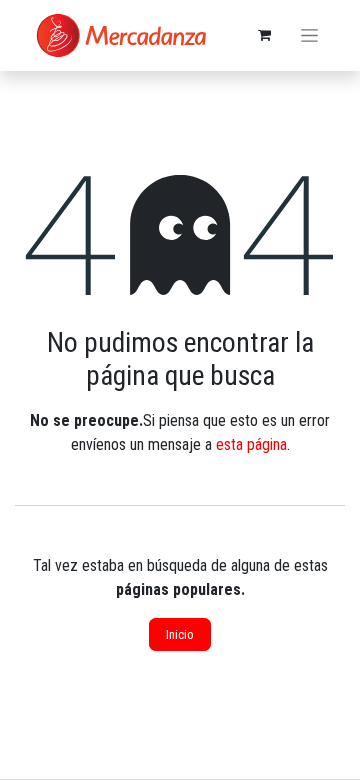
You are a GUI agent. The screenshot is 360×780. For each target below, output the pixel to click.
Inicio (180, 634)
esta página (251, 444)
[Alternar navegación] (309, 36)
